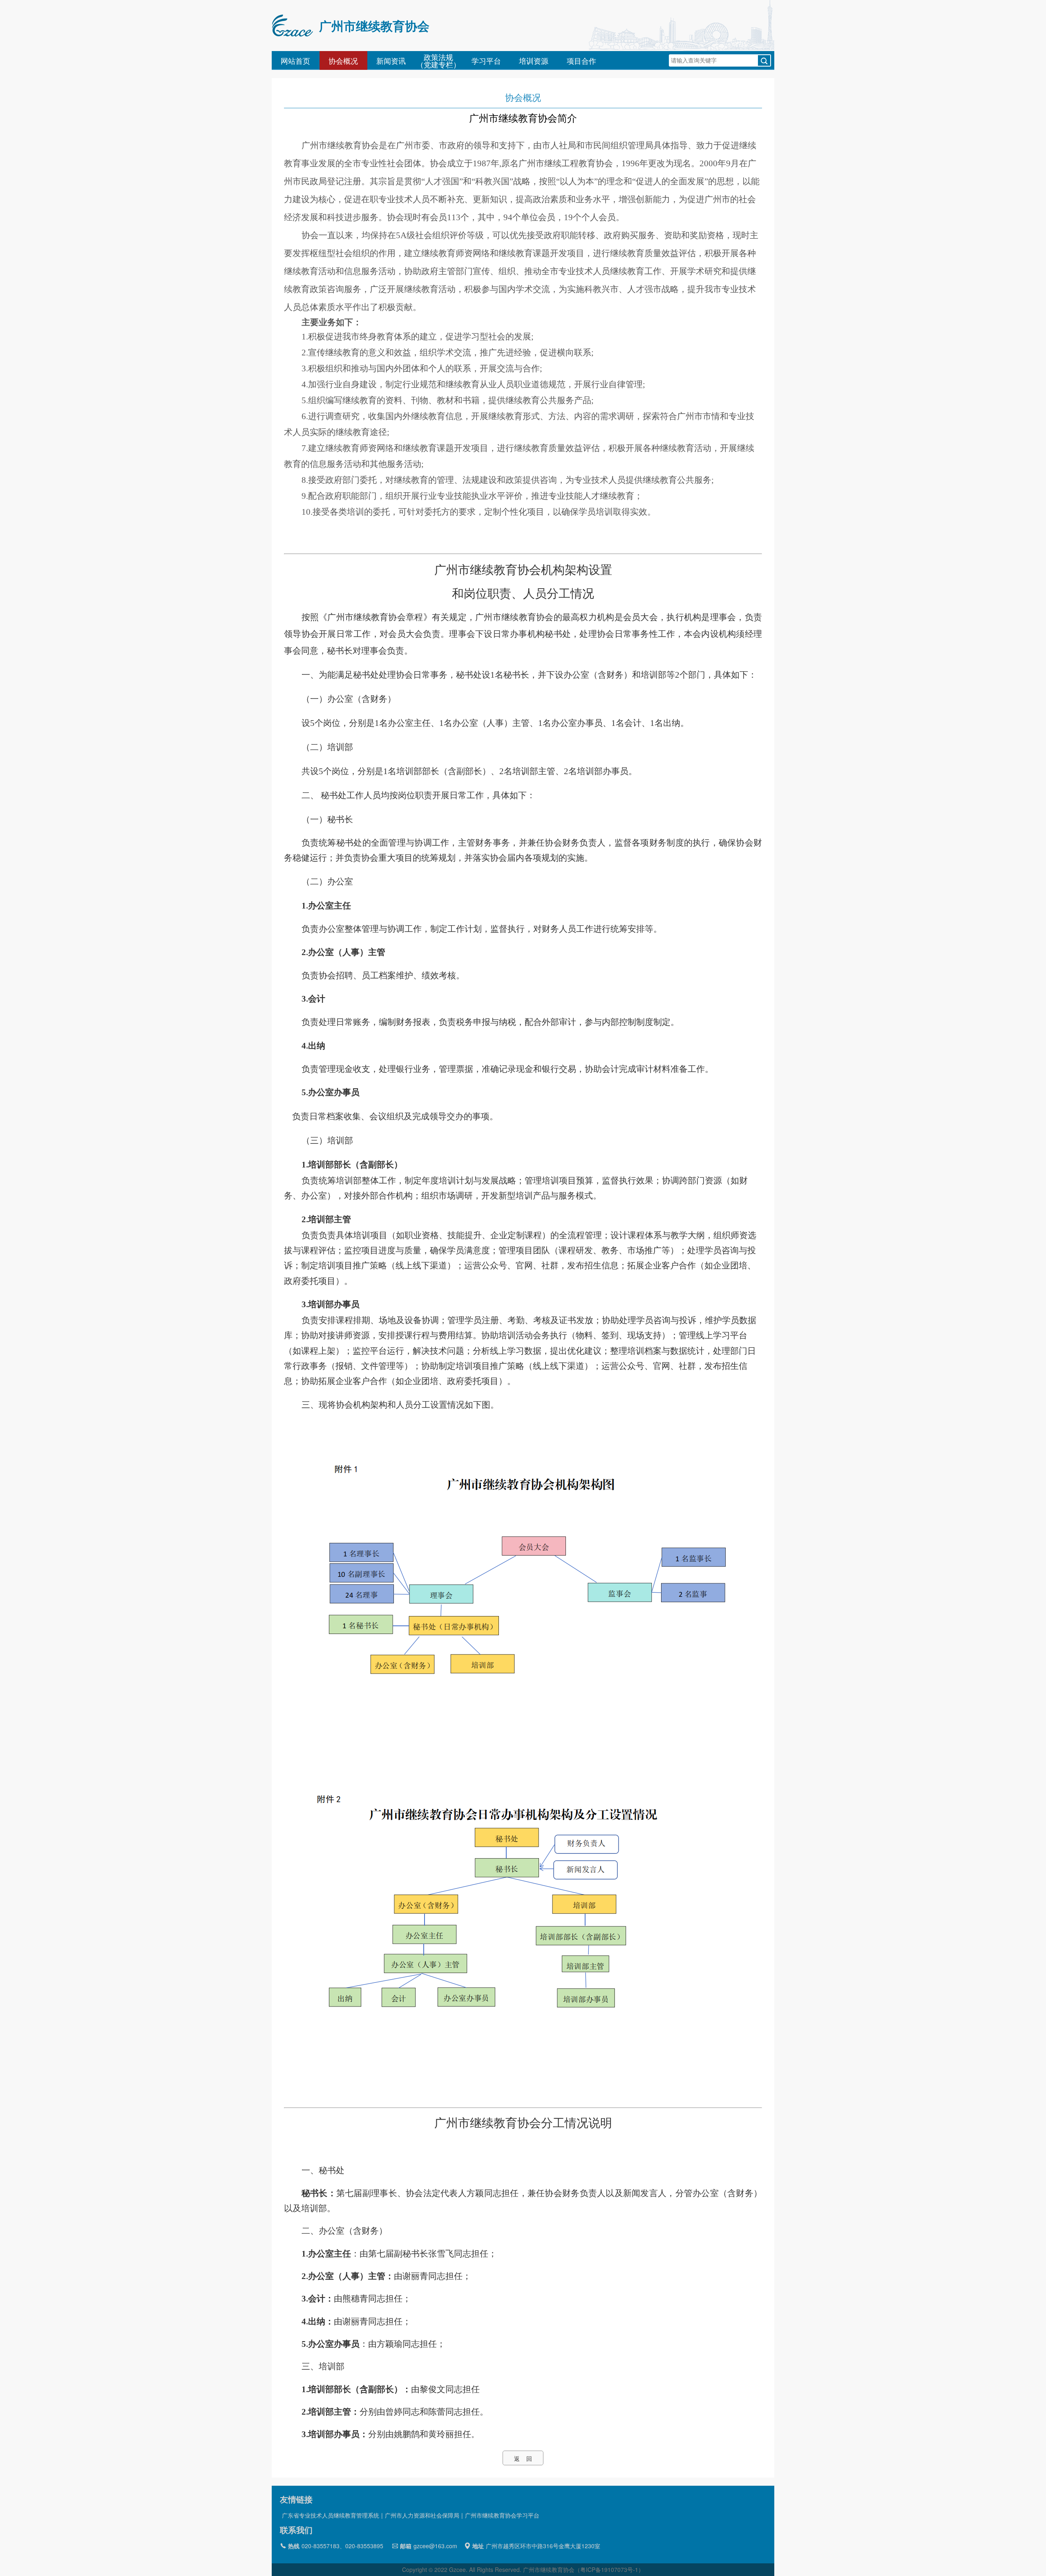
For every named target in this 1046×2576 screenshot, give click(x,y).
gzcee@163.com (435, 2546)
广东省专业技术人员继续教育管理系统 (331, 2515)
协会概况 (343, 60)
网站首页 (295, 60)
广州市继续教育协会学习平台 (502, 2515)
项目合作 (581, 60)
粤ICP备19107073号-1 (609, 2569)
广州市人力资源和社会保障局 (422, 2515)
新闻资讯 (391, 60)
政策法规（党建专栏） (438, 60)
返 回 (523, 2458)
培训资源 (534, 60)
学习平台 (486, 60)
